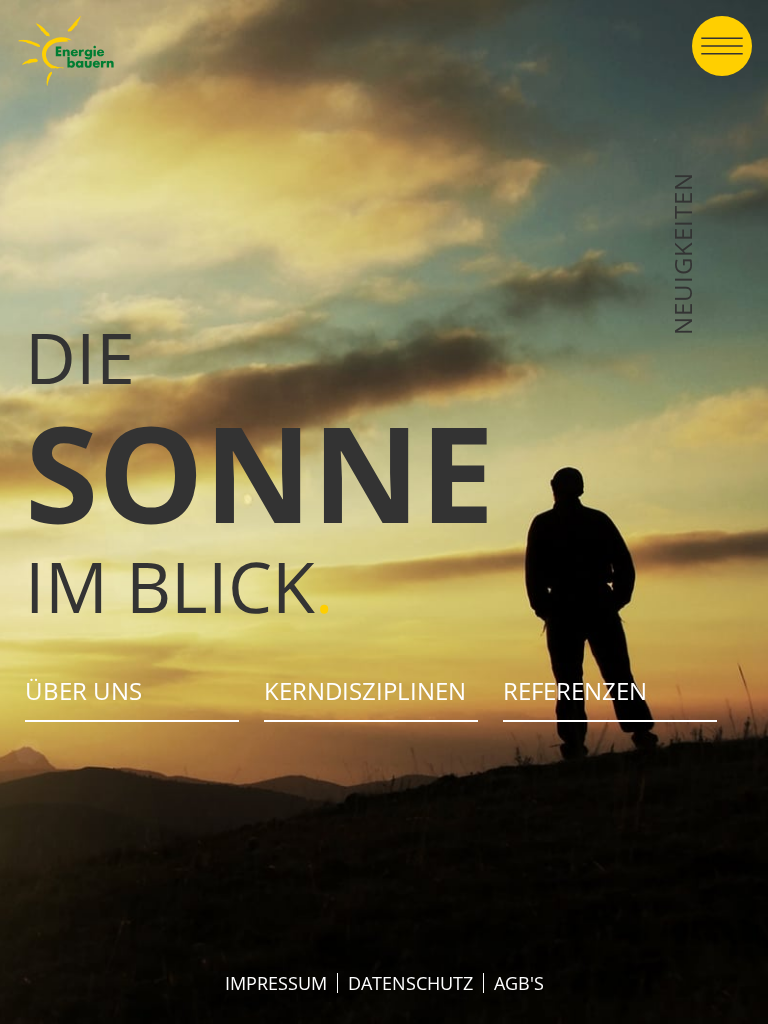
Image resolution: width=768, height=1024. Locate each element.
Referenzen (575, 690)
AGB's (519, 983)
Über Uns (83, 690)
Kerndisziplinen (365, 690)
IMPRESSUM (276, 983)
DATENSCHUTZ (410, 983)
